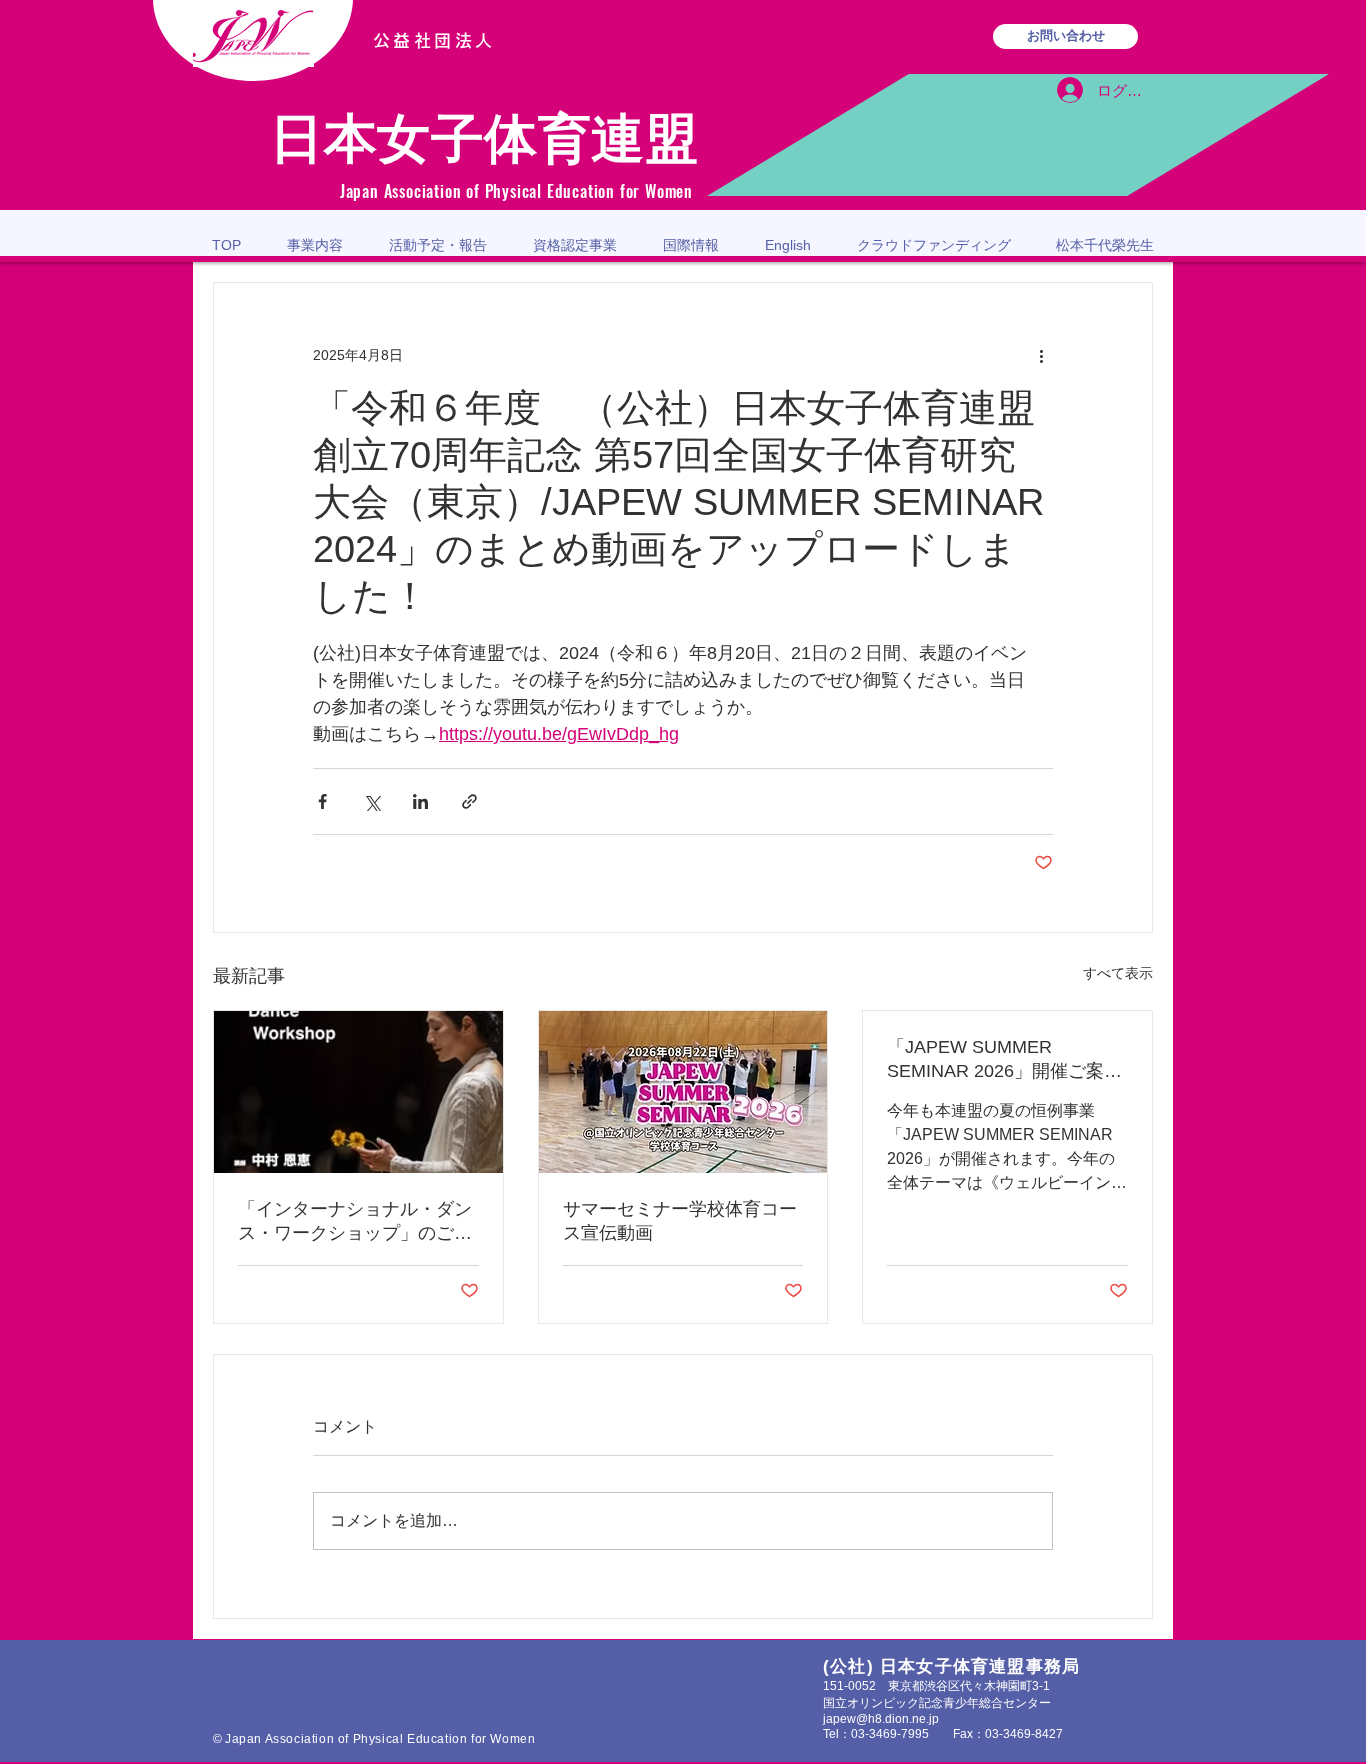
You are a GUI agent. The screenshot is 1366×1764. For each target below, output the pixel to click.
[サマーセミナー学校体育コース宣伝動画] (683, 1092)
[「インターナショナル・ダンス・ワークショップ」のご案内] (358, 1092)
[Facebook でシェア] (322, 801)
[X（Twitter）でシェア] (371, 801)
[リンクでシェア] (469, 801)
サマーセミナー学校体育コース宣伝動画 (680, 1221)
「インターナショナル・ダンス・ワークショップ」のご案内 (355, 1222)
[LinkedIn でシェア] (420, 801)
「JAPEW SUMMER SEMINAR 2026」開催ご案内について (1004, 1060)
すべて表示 (1118, 973)
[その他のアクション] (1041, 355)
